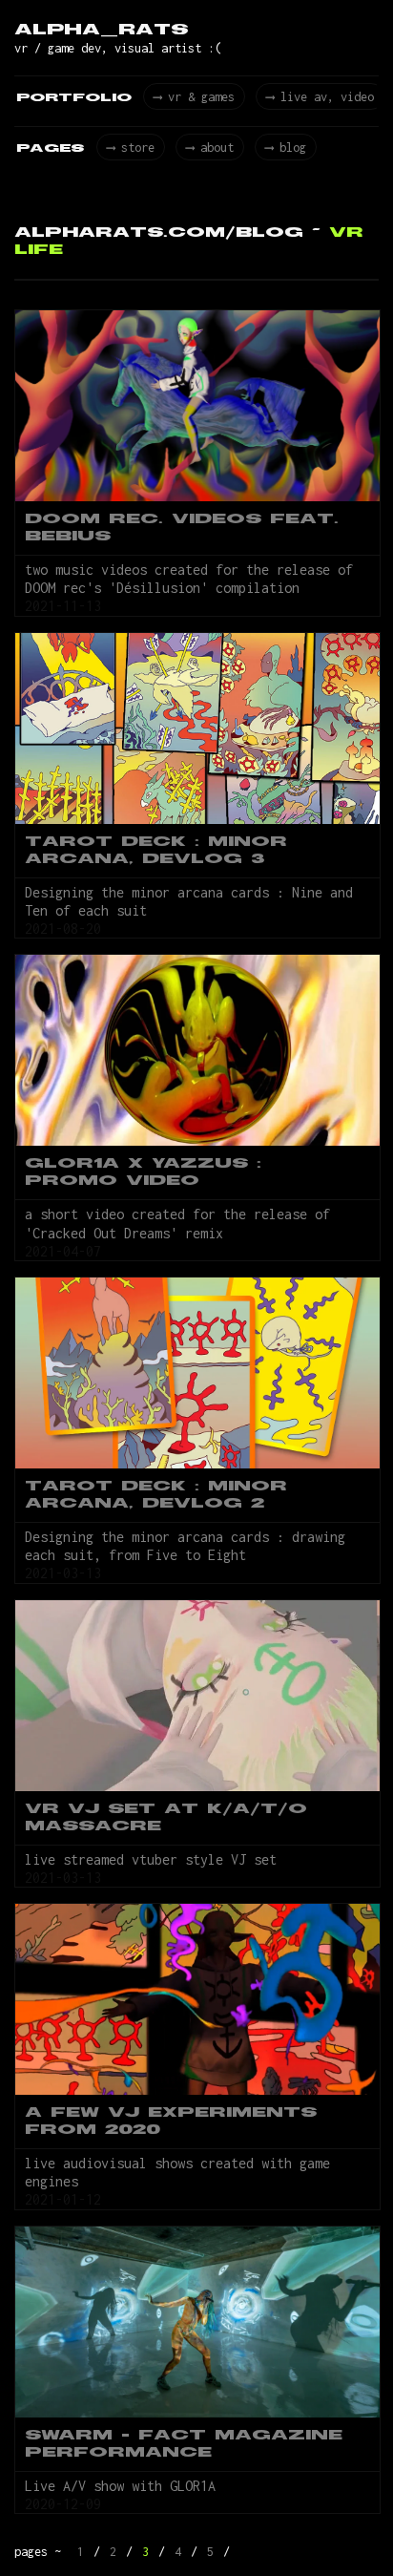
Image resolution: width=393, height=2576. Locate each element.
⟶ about (210, 148)
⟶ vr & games (194, 97)
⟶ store (131, 148)
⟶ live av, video (320, 97)
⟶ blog (286, 148)
